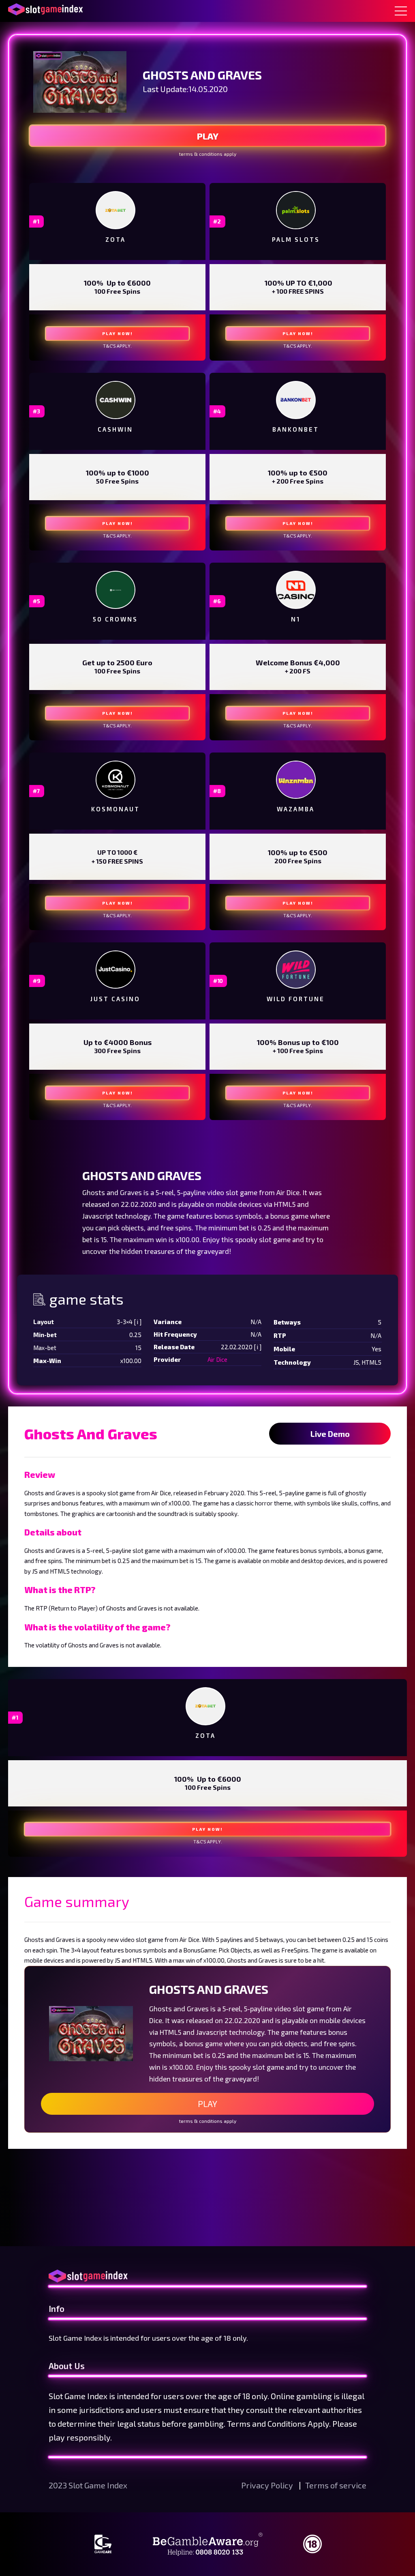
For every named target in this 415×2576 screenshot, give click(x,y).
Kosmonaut (116, 809)
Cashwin (115, 429)
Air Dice (217, 1359)
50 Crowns (115, 619)
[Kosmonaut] (116, 780)
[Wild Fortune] (296, 970)
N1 (296, 619)
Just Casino (115, 999)
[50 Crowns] (116, 590)
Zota (116, 239)
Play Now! (118, 333)
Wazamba (296, 809)
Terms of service (336, 2485)
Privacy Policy (268, 2485)
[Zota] (116, 210)
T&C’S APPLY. (117, 346)
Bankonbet (296, 429)
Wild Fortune (296, 999)
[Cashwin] (116, 400)
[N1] (296, 590)
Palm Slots (296, 239)
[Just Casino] (116, 970)
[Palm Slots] (296, 210)
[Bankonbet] (296, 400)
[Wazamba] (296, 780)
